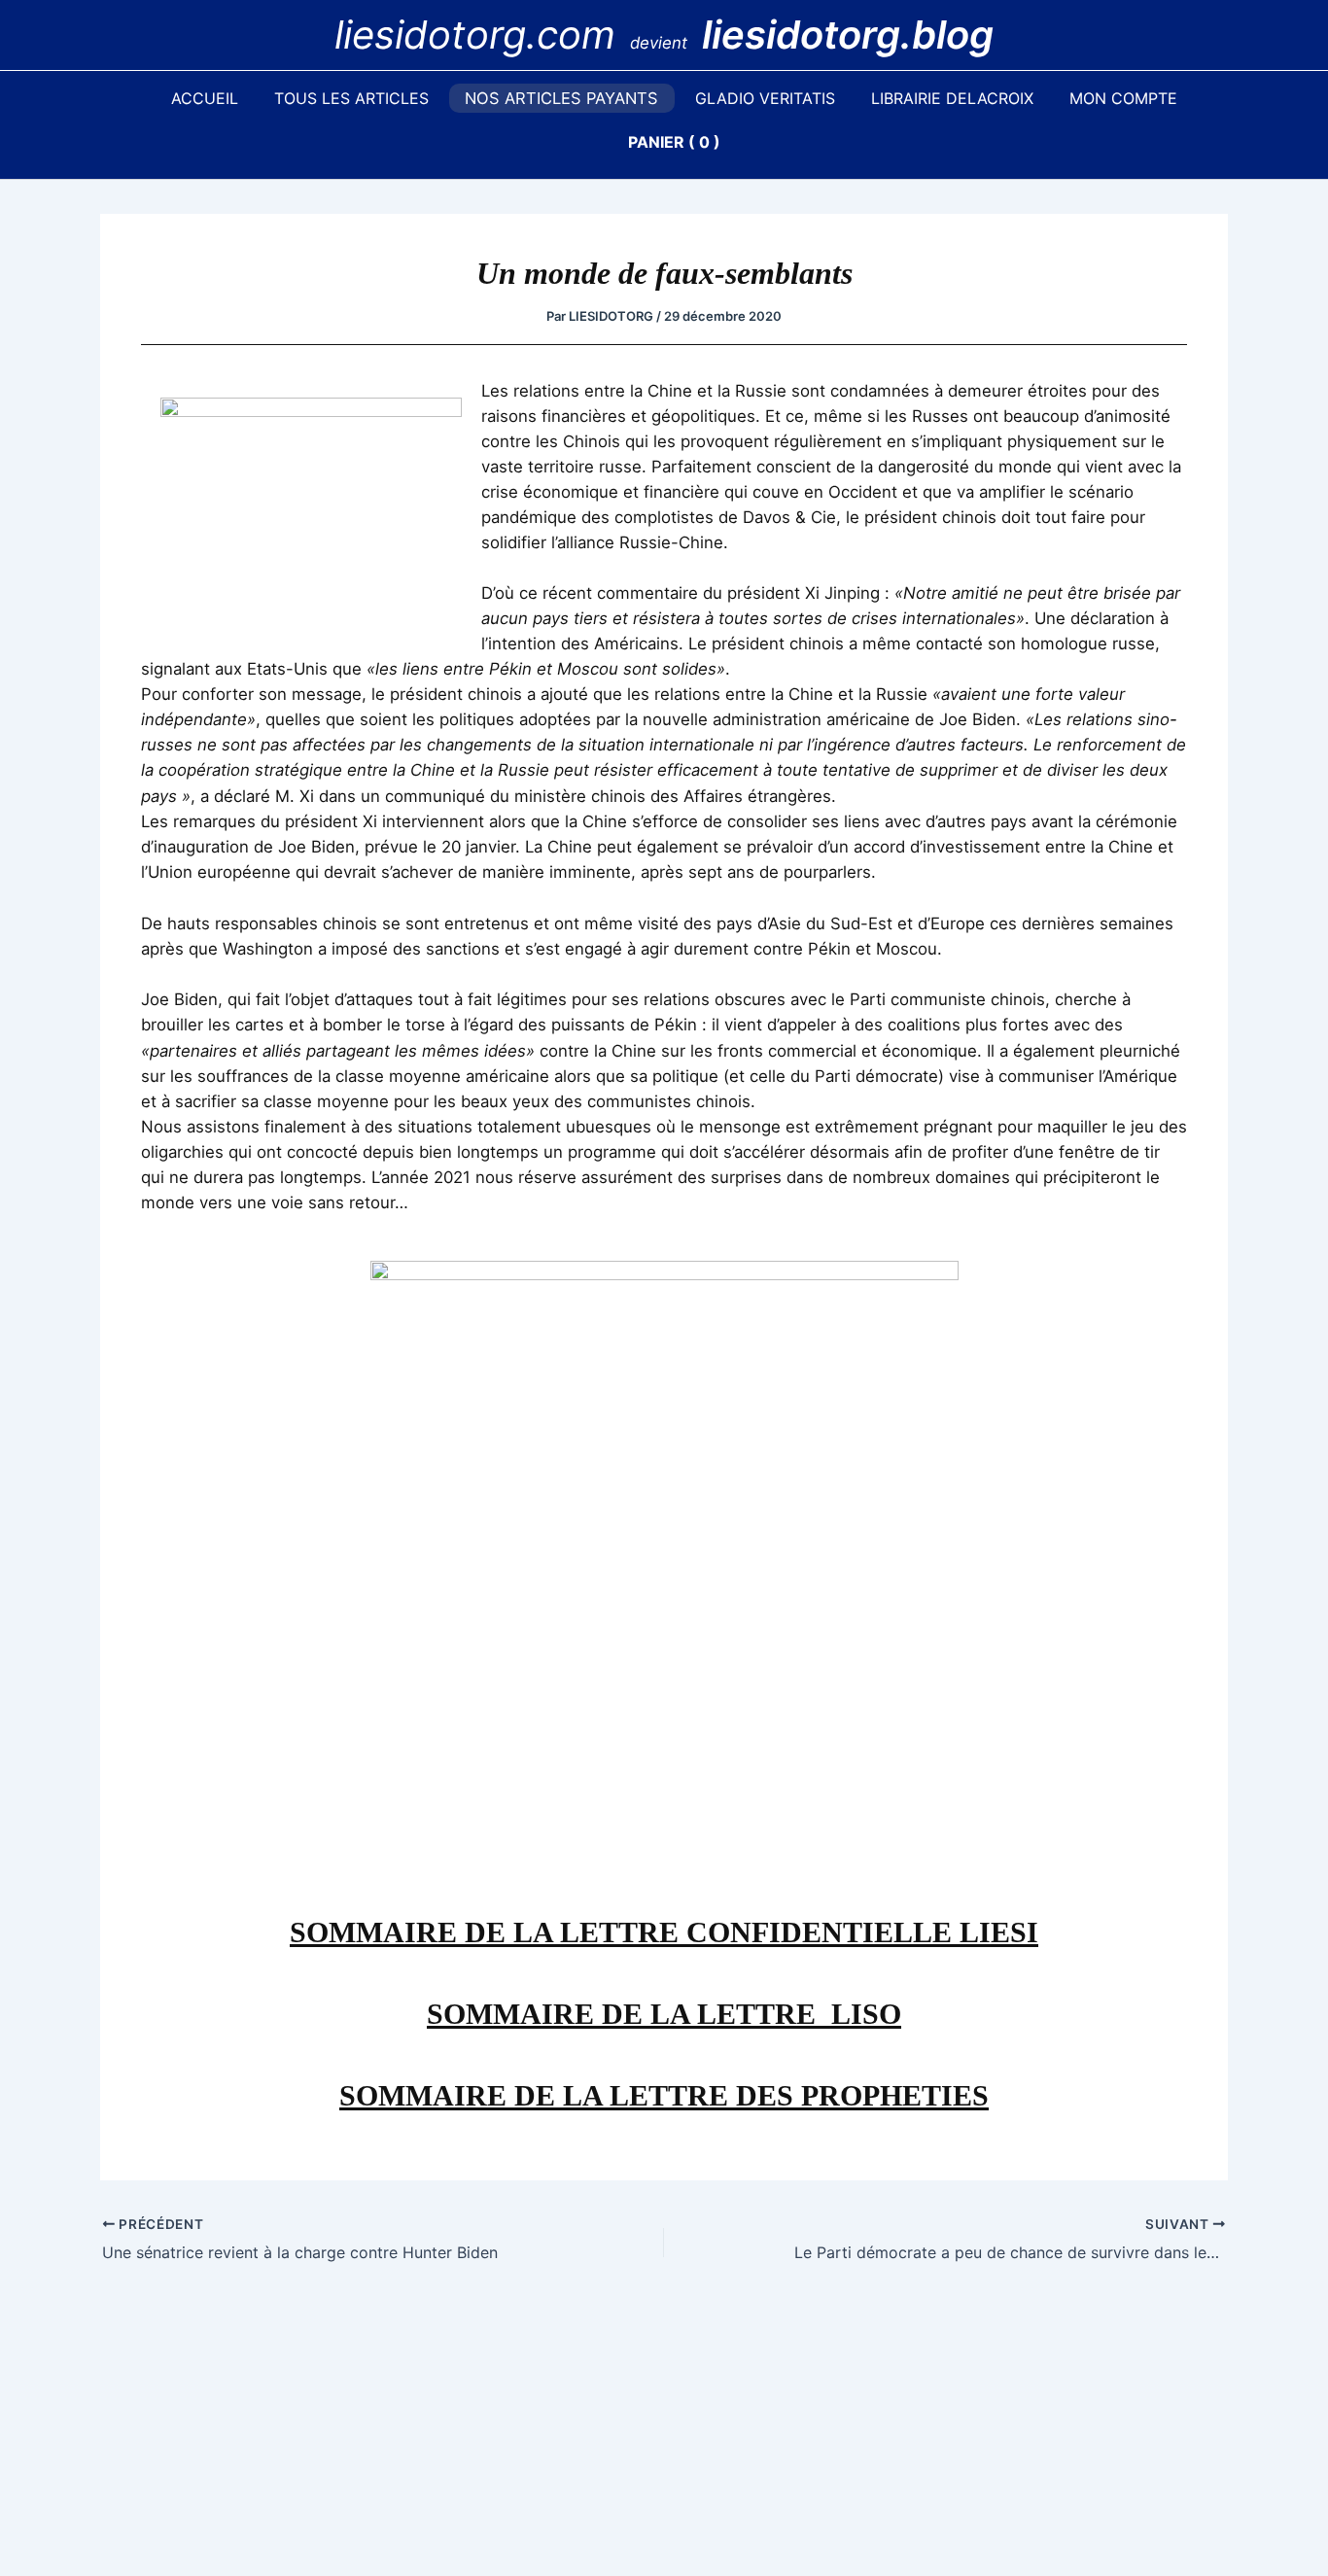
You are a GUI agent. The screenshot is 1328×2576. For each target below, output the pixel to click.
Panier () (674, 142)
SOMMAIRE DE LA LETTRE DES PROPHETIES (664, 2095)
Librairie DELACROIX (952, 98)
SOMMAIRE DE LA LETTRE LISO (664, 2014)
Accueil (205, 98)
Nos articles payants (561, 98)
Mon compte (1123, 98)
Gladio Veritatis (765, 98)
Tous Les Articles (351, 98)
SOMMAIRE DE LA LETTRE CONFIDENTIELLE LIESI (664, 1932)
